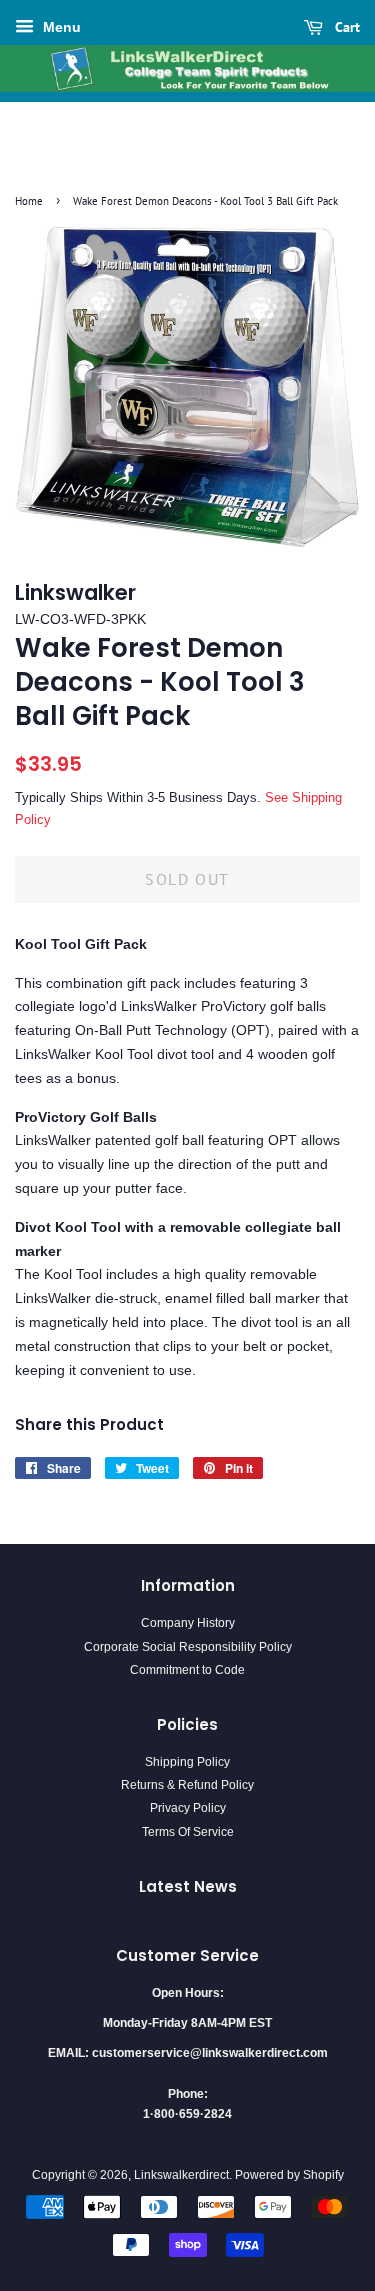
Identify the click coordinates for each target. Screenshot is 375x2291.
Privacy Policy (188, 1808)
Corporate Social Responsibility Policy (188, 1647)
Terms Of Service (188, 1832)
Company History (188, 1623)
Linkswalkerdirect (181, 2175)
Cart (345, 27)
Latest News (188, 1886)
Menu (60, 27)
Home (29, 201)
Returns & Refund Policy (187, 1785)
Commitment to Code (187, 1670)
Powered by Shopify (289, 2175)
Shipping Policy (187, 1762)
